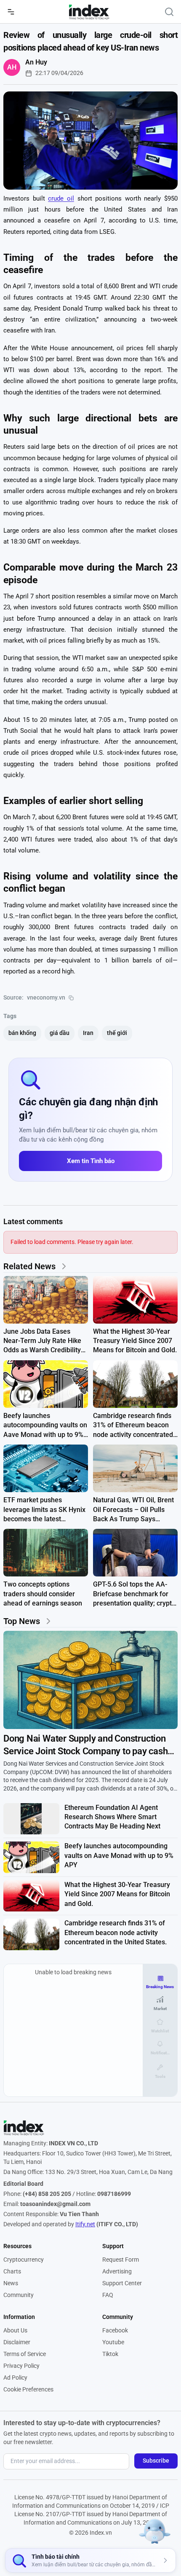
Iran (88, 1033)
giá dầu (60, 1033)
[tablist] (160, 2027)
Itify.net (85, 2224)
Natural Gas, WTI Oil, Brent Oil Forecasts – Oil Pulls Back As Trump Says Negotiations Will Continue (133, 1510)
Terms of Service (25, 2354)
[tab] (160, 1982)
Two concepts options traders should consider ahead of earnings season (43, 1594)
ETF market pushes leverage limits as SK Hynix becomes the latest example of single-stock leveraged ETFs (44, 1510)
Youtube (113, 2342)
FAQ (108, 2295)
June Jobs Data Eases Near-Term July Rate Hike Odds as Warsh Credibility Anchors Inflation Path (42, 1341)
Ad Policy (15, 2378)
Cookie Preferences (28, 2389)
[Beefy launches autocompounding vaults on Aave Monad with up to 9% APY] (46, 1384)
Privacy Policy (21, 2366)
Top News (22, 1621)
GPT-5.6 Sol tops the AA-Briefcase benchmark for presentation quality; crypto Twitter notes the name (134, 1594)
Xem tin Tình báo (91, 1161)
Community (19, 2295)
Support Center (122, 2283)
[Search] (169, 12)
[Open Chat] (155, 2529)
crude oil (61, 198)
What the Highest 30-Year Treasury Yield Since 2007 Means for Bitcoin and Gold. (135, 1341)
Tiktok (110, 2354)
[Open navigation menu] (11, 12)
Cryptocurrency (24, 2260)
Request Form (121, 2260)
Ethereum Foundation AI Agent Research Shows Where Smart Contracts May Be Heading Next (112, 1817)
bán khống (22, 1033)
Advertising (117, 2271)
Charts (12, 2271)
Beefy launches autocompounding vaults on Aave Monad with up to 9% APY (45, 1426)
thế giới (117, 1033)
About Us (15, 2330)
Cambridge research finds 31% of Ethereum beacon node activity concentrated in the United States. (133, 1426)
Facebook (115, 2330)
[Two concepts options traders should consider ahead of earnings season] (46, 1553)
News (11, 2283)
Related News (29, 1266)
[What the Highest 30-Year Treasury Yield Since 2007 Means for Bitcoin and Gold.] (135, 1300)
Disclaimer (17, 2342)
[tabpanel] (73, 2030)
